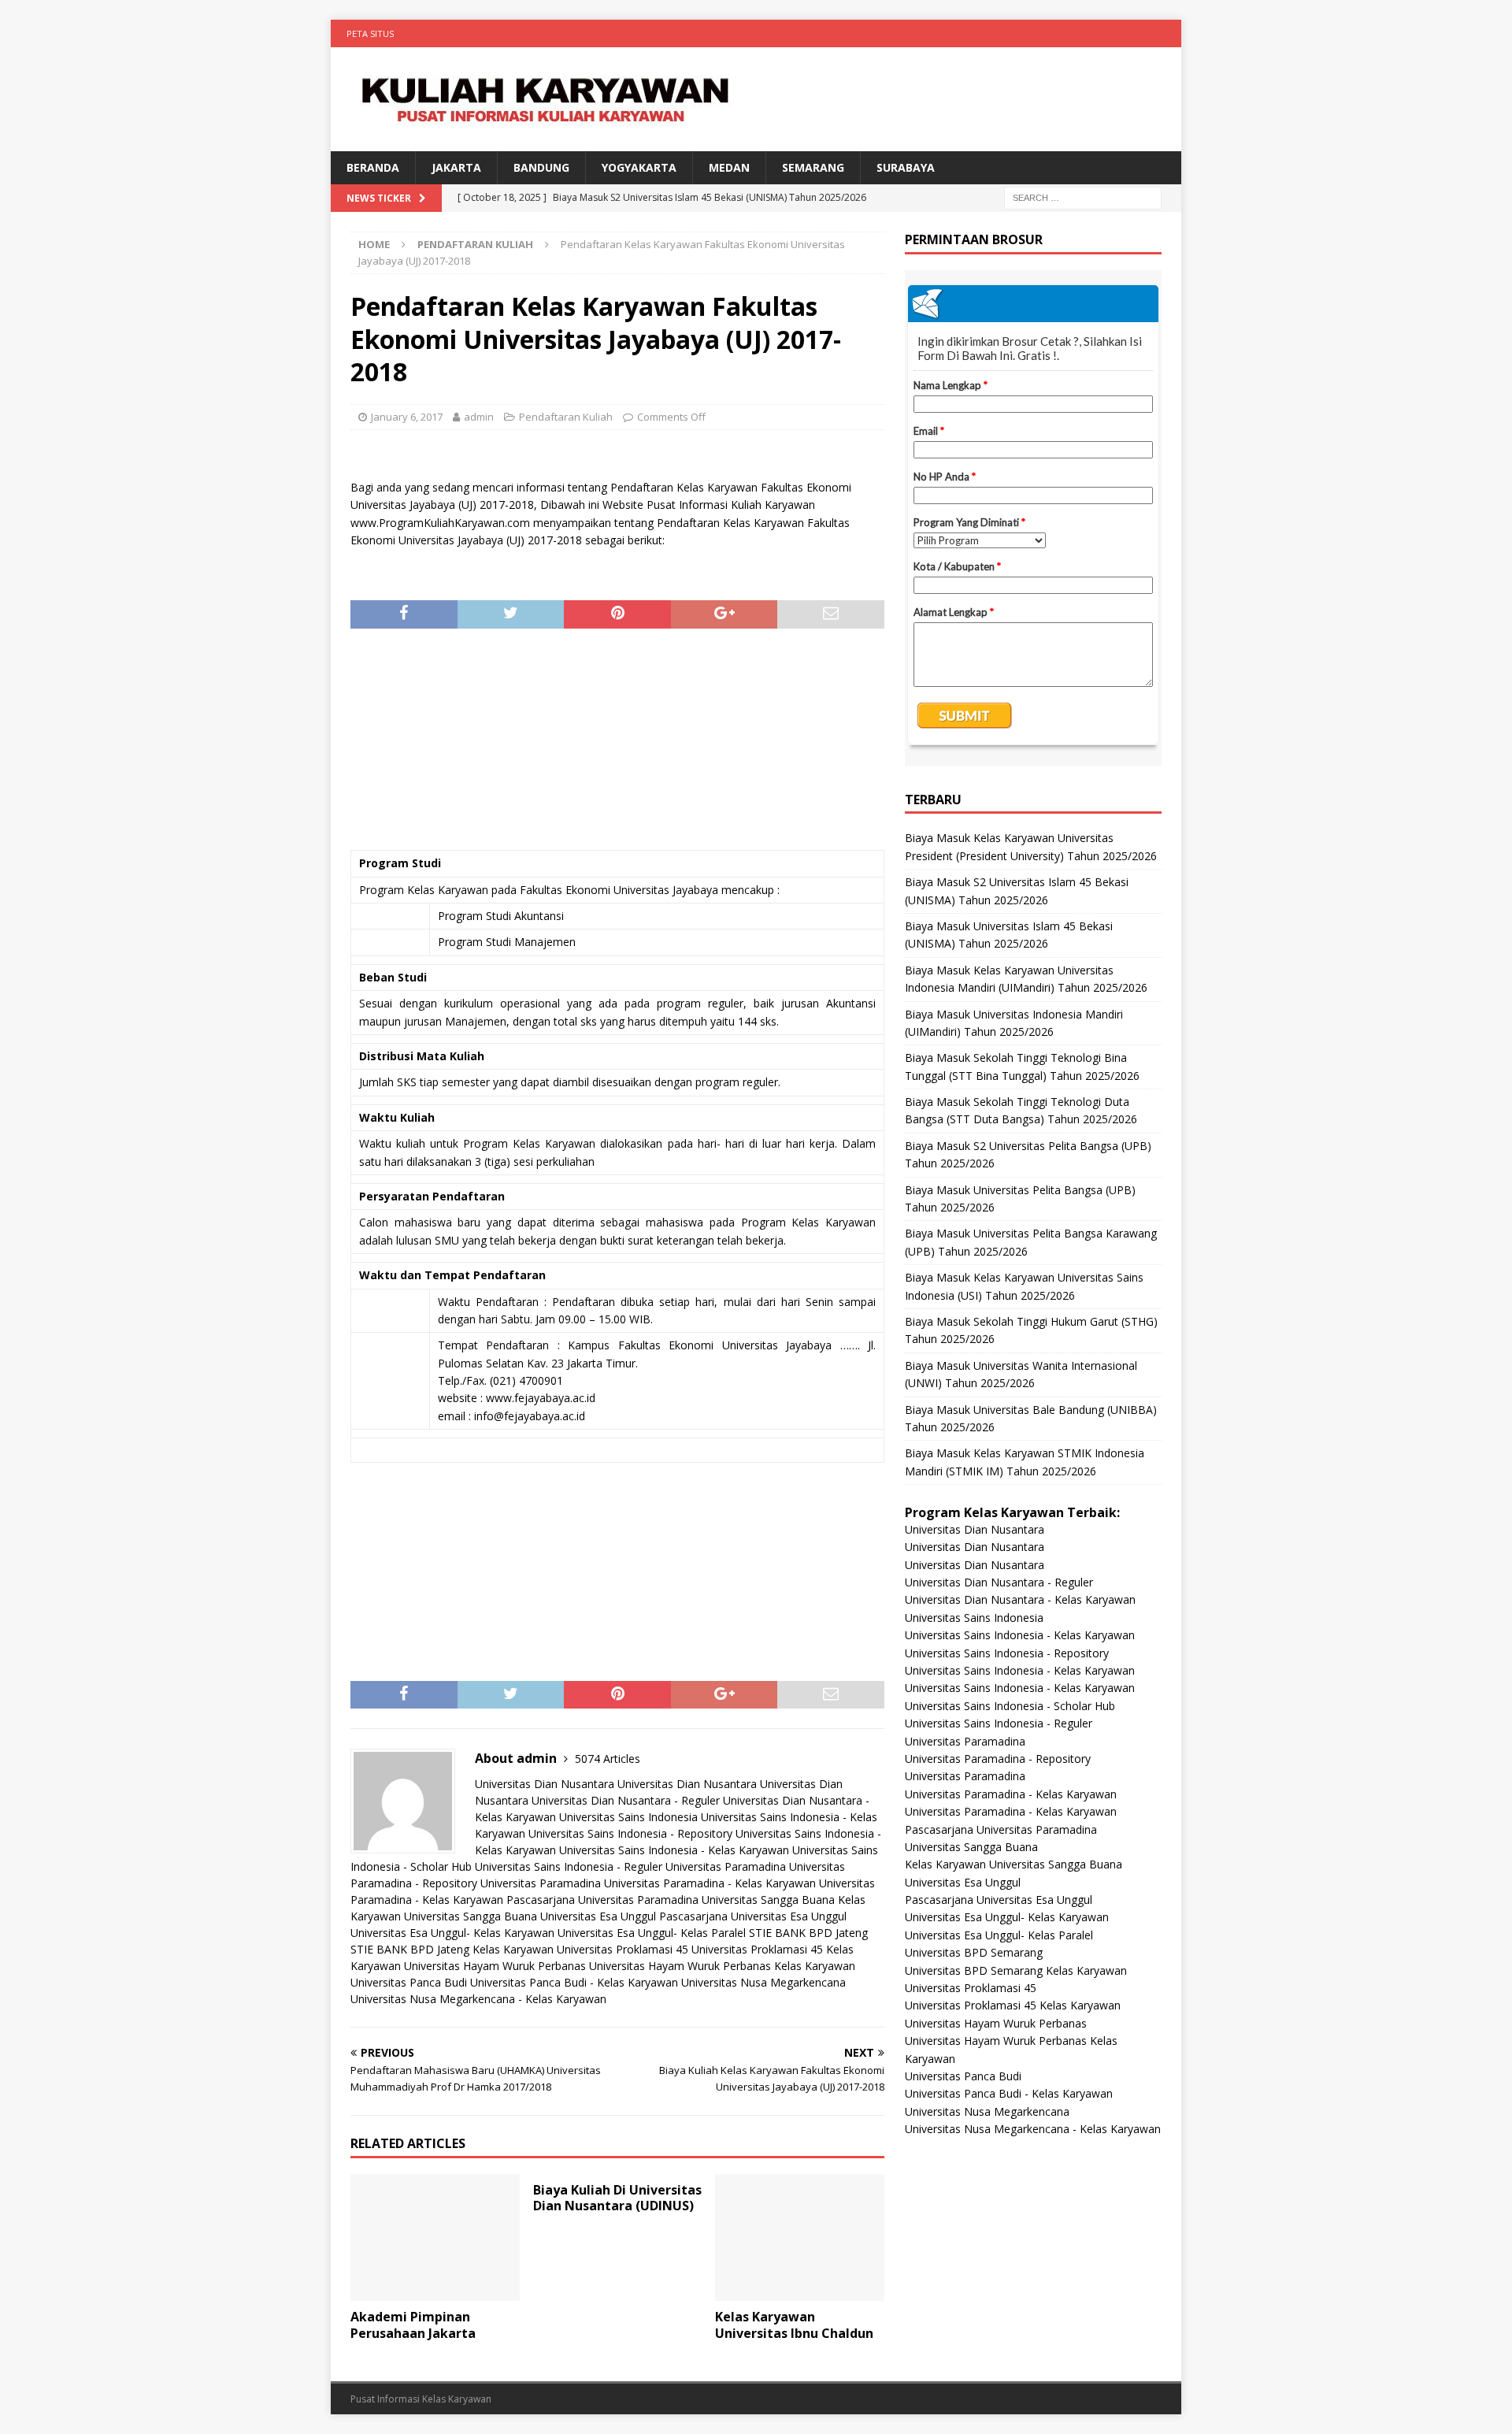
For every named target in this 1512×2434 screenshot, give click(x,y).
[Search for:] (1083, 197)
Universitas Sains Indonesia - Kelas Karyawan (674, 1850)
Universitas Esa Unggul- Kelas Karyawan (452, 1933)
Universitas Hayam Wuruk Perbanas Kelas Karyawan (722, 1966)
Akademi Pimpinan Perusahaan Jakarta (413, 2325)
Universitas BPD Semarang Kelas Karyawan (1016, 1970)
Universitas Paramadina (726, 1866)
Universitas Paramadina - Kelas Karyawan (710, 1883)
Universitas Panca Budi (409, 1982)
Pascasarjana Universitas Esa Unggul (753, 1916)
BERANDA (373, 167)
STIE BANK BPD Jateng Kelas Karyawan (452, 1949)
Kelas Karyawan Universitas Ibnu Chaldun (794, 2325)
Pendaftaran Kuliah (566, 417)
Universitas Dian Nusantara (545, 1784)
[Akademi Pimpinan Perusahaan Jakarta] (435, 2237)
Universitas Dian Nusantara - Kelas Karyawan (1020, 1599)
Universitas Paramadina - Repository (998, 1759)
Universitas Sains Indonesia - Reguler (569, 1866)
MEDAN (729, 167)
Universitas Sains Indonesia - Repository (630, 1833)
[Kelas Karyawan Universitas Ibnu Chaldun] (800, 2237)
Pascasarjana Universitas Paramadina (602, 1900)
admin (479, 417)
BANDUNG (541, 167)
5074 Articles (608, 1759)
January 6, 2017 (407, 417)
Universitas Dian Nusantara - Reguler (626, 1800)
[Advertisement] (617, 747)
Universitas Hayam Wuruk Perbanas (495, 1966)
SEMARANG (813, 167)
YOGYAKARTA (639, 167)
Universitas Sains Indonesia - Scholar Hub (1010, 1706)
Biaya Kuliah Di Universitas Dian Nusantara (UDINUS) (617, 2198)
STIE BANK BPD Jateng (808, 1933)
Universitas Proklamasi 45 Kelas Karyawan (1013, 2005)
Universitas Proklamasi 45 (623, 1949)
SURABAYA (906, 167)
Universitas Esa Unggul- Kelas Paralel (652, 1933)
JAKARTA (456, 167)
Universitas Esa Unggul (598, 1916)
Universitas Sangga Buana (768, 1900)
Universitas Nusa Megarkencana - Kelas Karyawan (478, 1999)
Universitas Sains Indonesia (628, 1817)
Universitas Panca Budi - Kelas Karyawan (574, 1982)
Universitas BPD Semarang (974, 1952)
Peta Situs (370, 33)
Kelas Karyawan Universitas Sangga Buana (1014, 1864)
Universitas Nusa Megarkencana (763, 1982)
